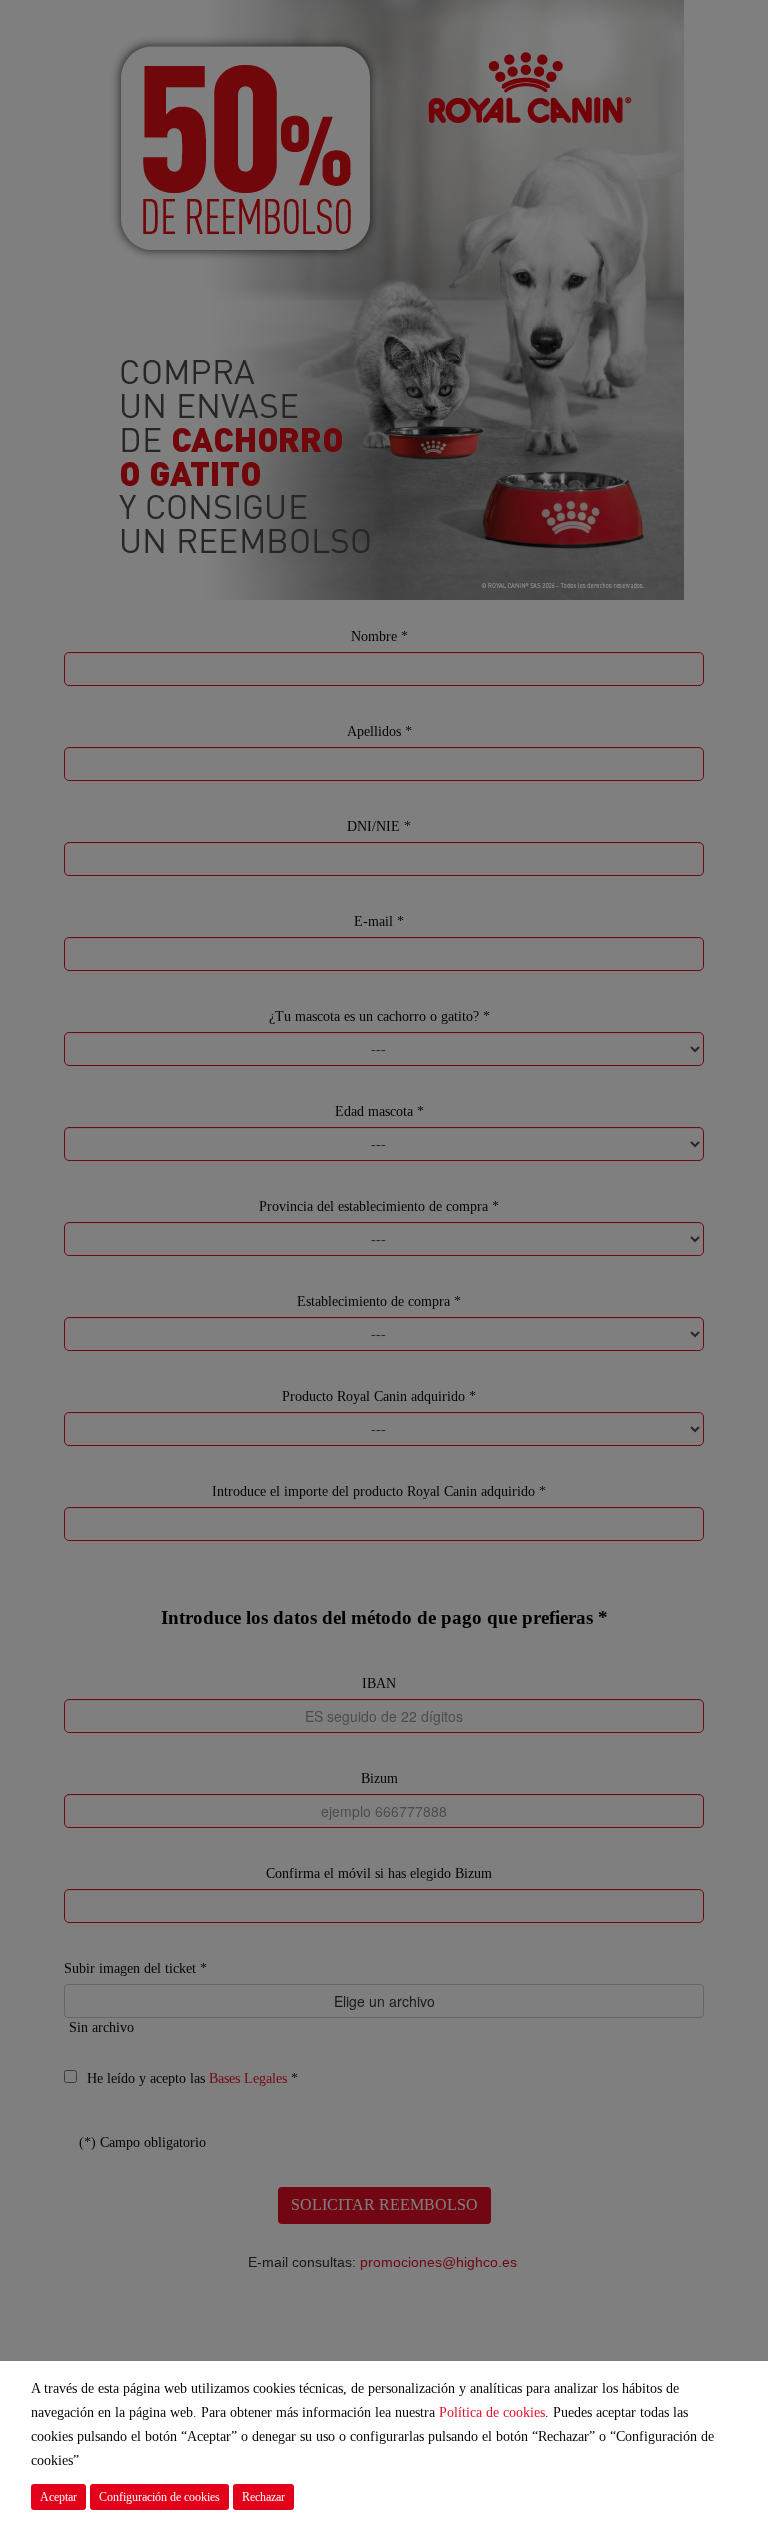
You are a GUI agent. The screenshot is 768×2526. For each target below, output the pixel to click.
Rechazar (263, 2497)
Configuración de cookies (159, 2497)
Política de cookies (492, 2412)
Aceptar (58, 2497)
